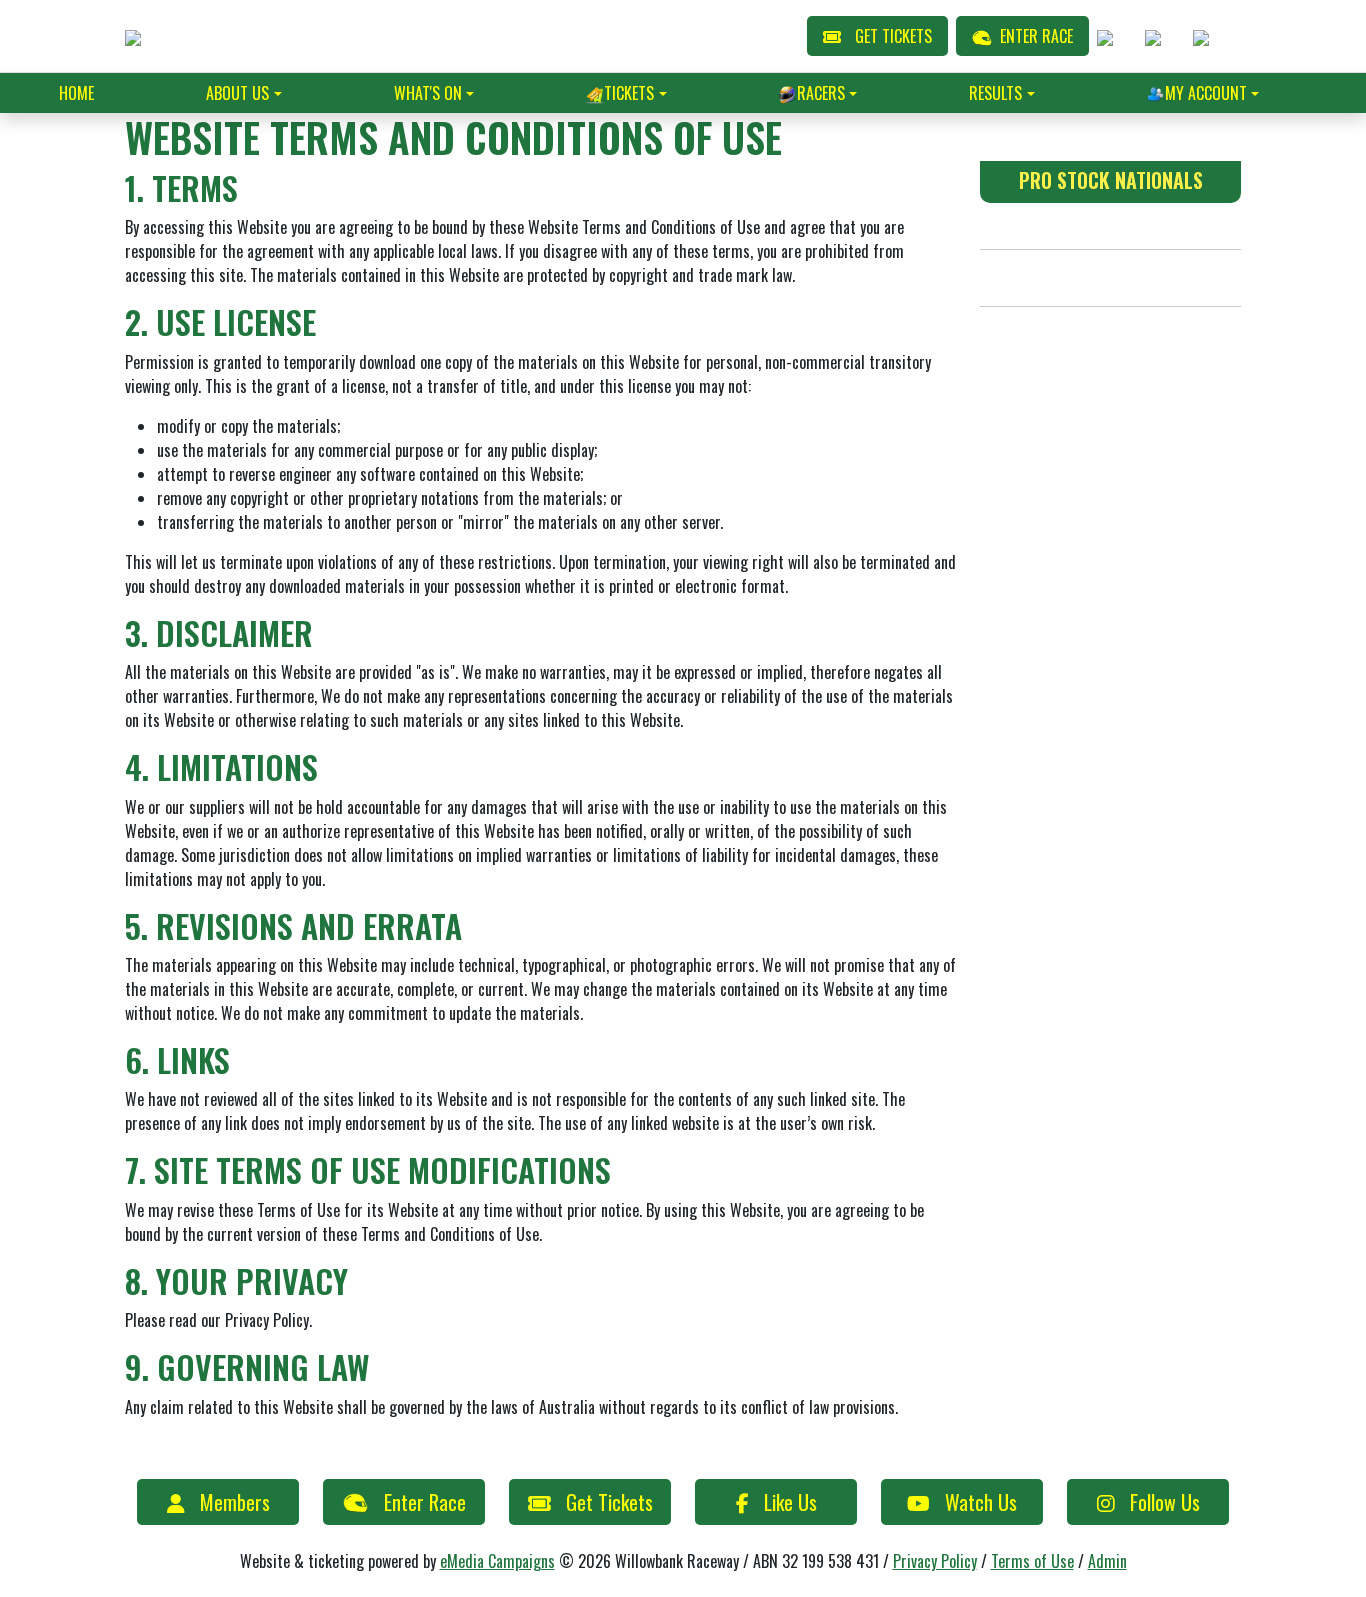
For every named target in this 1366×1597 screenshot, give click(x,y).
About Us (237, 93)
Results (995, 93)
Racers (821, 93)
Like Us (790, 1502)
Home (76, 93)
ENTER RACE (1036, 36)
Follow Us (1165, 1502)
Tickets (629, 93)
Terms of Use (1032, 1561)
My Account (1206, 93)
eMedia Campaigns (497, 1561)
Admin (1107, 1561)
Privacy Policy (935, 1561)
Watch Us (981, 1502)
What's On (428, 93)
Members (235, 1502)
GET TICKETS (893, 36)
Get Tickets (609, 1502)
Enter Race (425, 1502)
